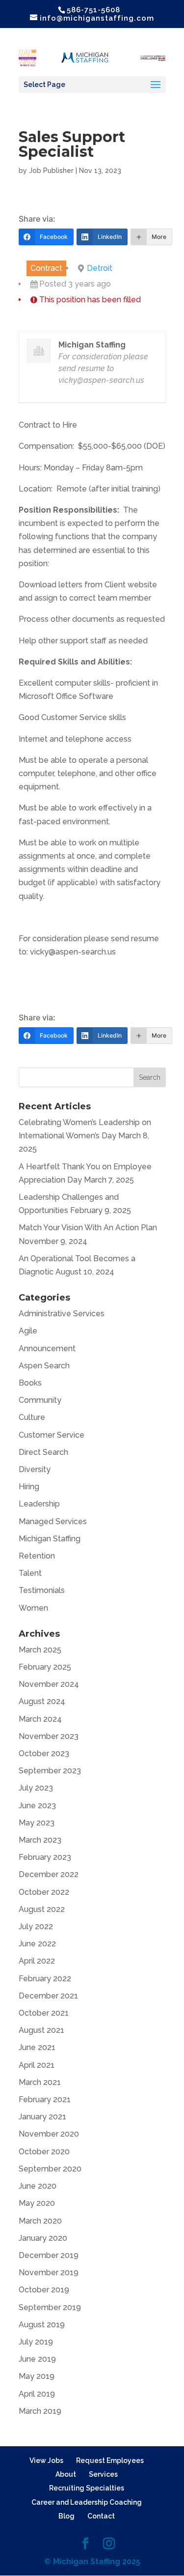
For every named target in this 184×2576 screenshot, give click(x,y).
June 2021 (37, 2047)
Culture (32, 1417)
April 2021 (37, 2065)
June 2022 (37, 1944)
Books (30, 1383)
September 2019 (50, 2307)
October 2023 (44, 1753)
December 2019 (49, 2255)
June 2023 (37, 1806)
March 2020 (40, 2221)
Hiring (29, 1487)
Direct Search (43, 1452)
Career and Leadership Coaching (87, 2502)
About (66, 2474)
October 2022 (44, 1892)
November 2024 (49, 1684)
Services (103, 2474)
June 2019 (37, 2359)
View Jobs (46, 2460)
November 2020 (49, 2134)
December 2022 (49, 1874)
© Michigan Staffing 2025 (92, 2562)
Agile (28, 1331)
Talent (30, 1573)
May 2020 (37, 2203)
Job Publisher (51, 171)
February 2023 (45, 1857)
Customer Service (52, 1435)
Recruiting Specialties (87, 2488)
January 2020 (43, 2238)
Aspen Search (44, 1366)
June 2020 (38, 2186)
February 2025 (45, 1667)
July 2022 (36, 1926)
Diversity (35, 1469)
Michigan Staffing (50, 1539)
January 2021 (42, 2117)
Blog (66, 2516)
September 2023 (50, 1771)
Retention (37, 1556)
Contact (101, 2516)
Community (40, 1400)
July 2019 (36, 2342)
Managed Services (53, 1521)
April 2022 (37, 1961)
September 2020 (50, 2169)
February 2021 (45, 2099)
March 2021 (40, 2082)
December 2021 (48, 1996)
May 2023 (37, 1823)
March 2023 (40, 1840)
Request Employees (110, 2460)
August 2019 (42, 2325)
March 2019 (40, 2411)
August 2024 (42, 1701)
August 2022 (42, 1909)
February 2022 (45, 1979)
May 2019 (37, 2376)
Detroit (100, 268)
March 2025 (40, 1650)
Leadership (39, 1504)
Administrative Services (62, 1314)
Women (33, 1608)
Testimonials (42, 1590)
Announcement (47, 1348)
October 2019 (44, 2290)
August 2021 (41, 2030)
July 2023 (36, 1788)
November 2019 (49, 2272)
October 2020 (44, 2152)
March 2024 (40, 1719)
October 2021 (44, 2013)
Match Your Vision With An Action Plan (88, 1228)
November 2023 (49, 1736)
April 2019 (37, 2394)
